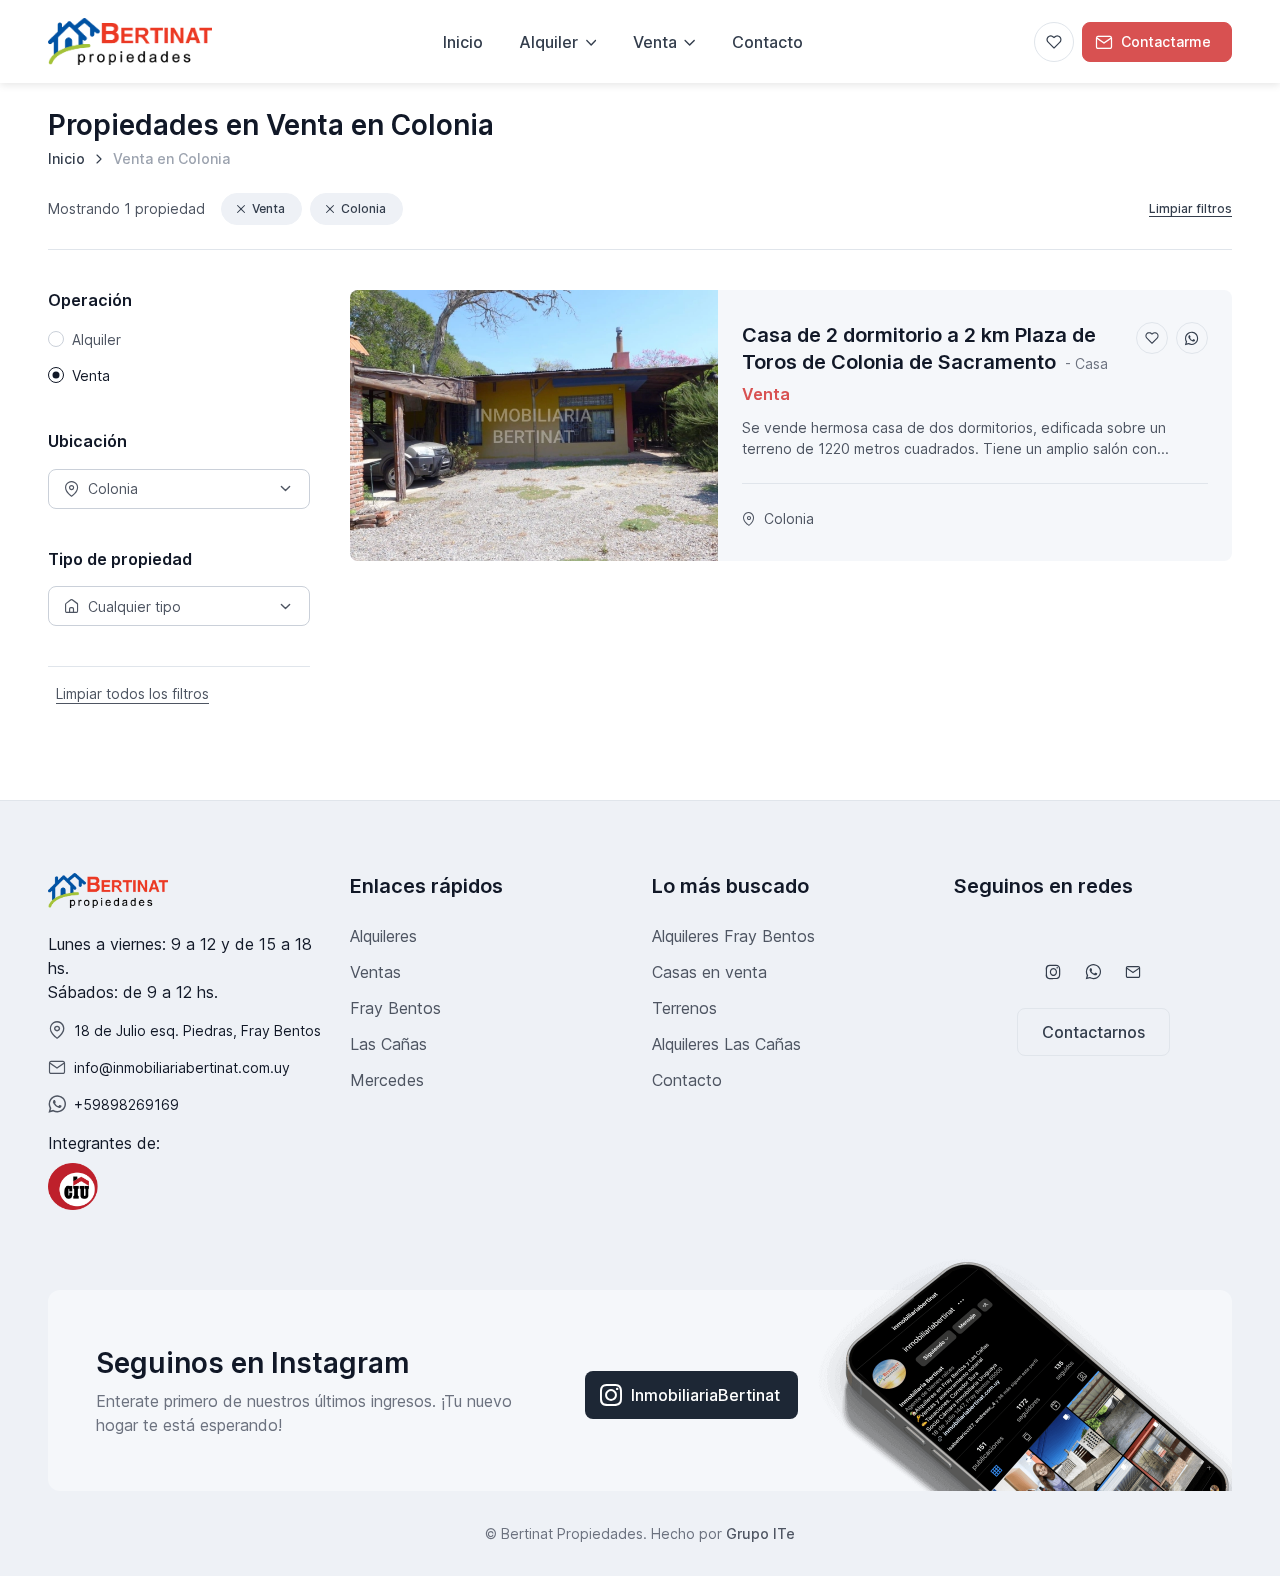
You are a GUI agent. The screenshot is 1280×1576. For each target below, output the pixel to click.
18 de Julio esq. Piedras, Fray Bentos (197, 1030)
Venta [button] (655, 42)
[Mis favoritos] (1054, 42)
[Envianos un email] (1133, 972)
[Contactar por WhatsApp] (1192, 338)
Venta (268, 208)
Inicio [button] (463, 42)
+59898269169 (126, 1104)
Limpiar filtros (1190, 208)
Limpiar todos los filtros (132, 693)
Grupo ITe (760, 1533)
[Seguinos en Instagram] (1053, 972)
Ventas (375, 972)
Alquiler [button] (548, 42)
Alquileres (383, 936)
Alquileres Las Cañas (726, 1044)
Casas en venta (709, 972)
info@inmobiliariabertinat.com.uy (182, 1067)
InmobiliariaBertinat (705, 1395)
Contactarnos (1093, 1032)
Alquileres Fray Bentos (733, 936)
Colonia (363, 208)
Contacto (767, 42)
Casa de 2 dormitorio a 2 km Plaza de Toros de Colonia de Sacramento (919, 348)
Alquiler (96, 339)
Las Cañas (388, 1044)
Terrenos (684, 1008)
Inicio (66, 158)
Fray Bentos (395, 1008)
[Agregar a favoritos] (1152, 338)
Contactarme (1166, 41)
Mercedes (387, 1080)
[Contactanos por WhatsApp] (1093, 972)
